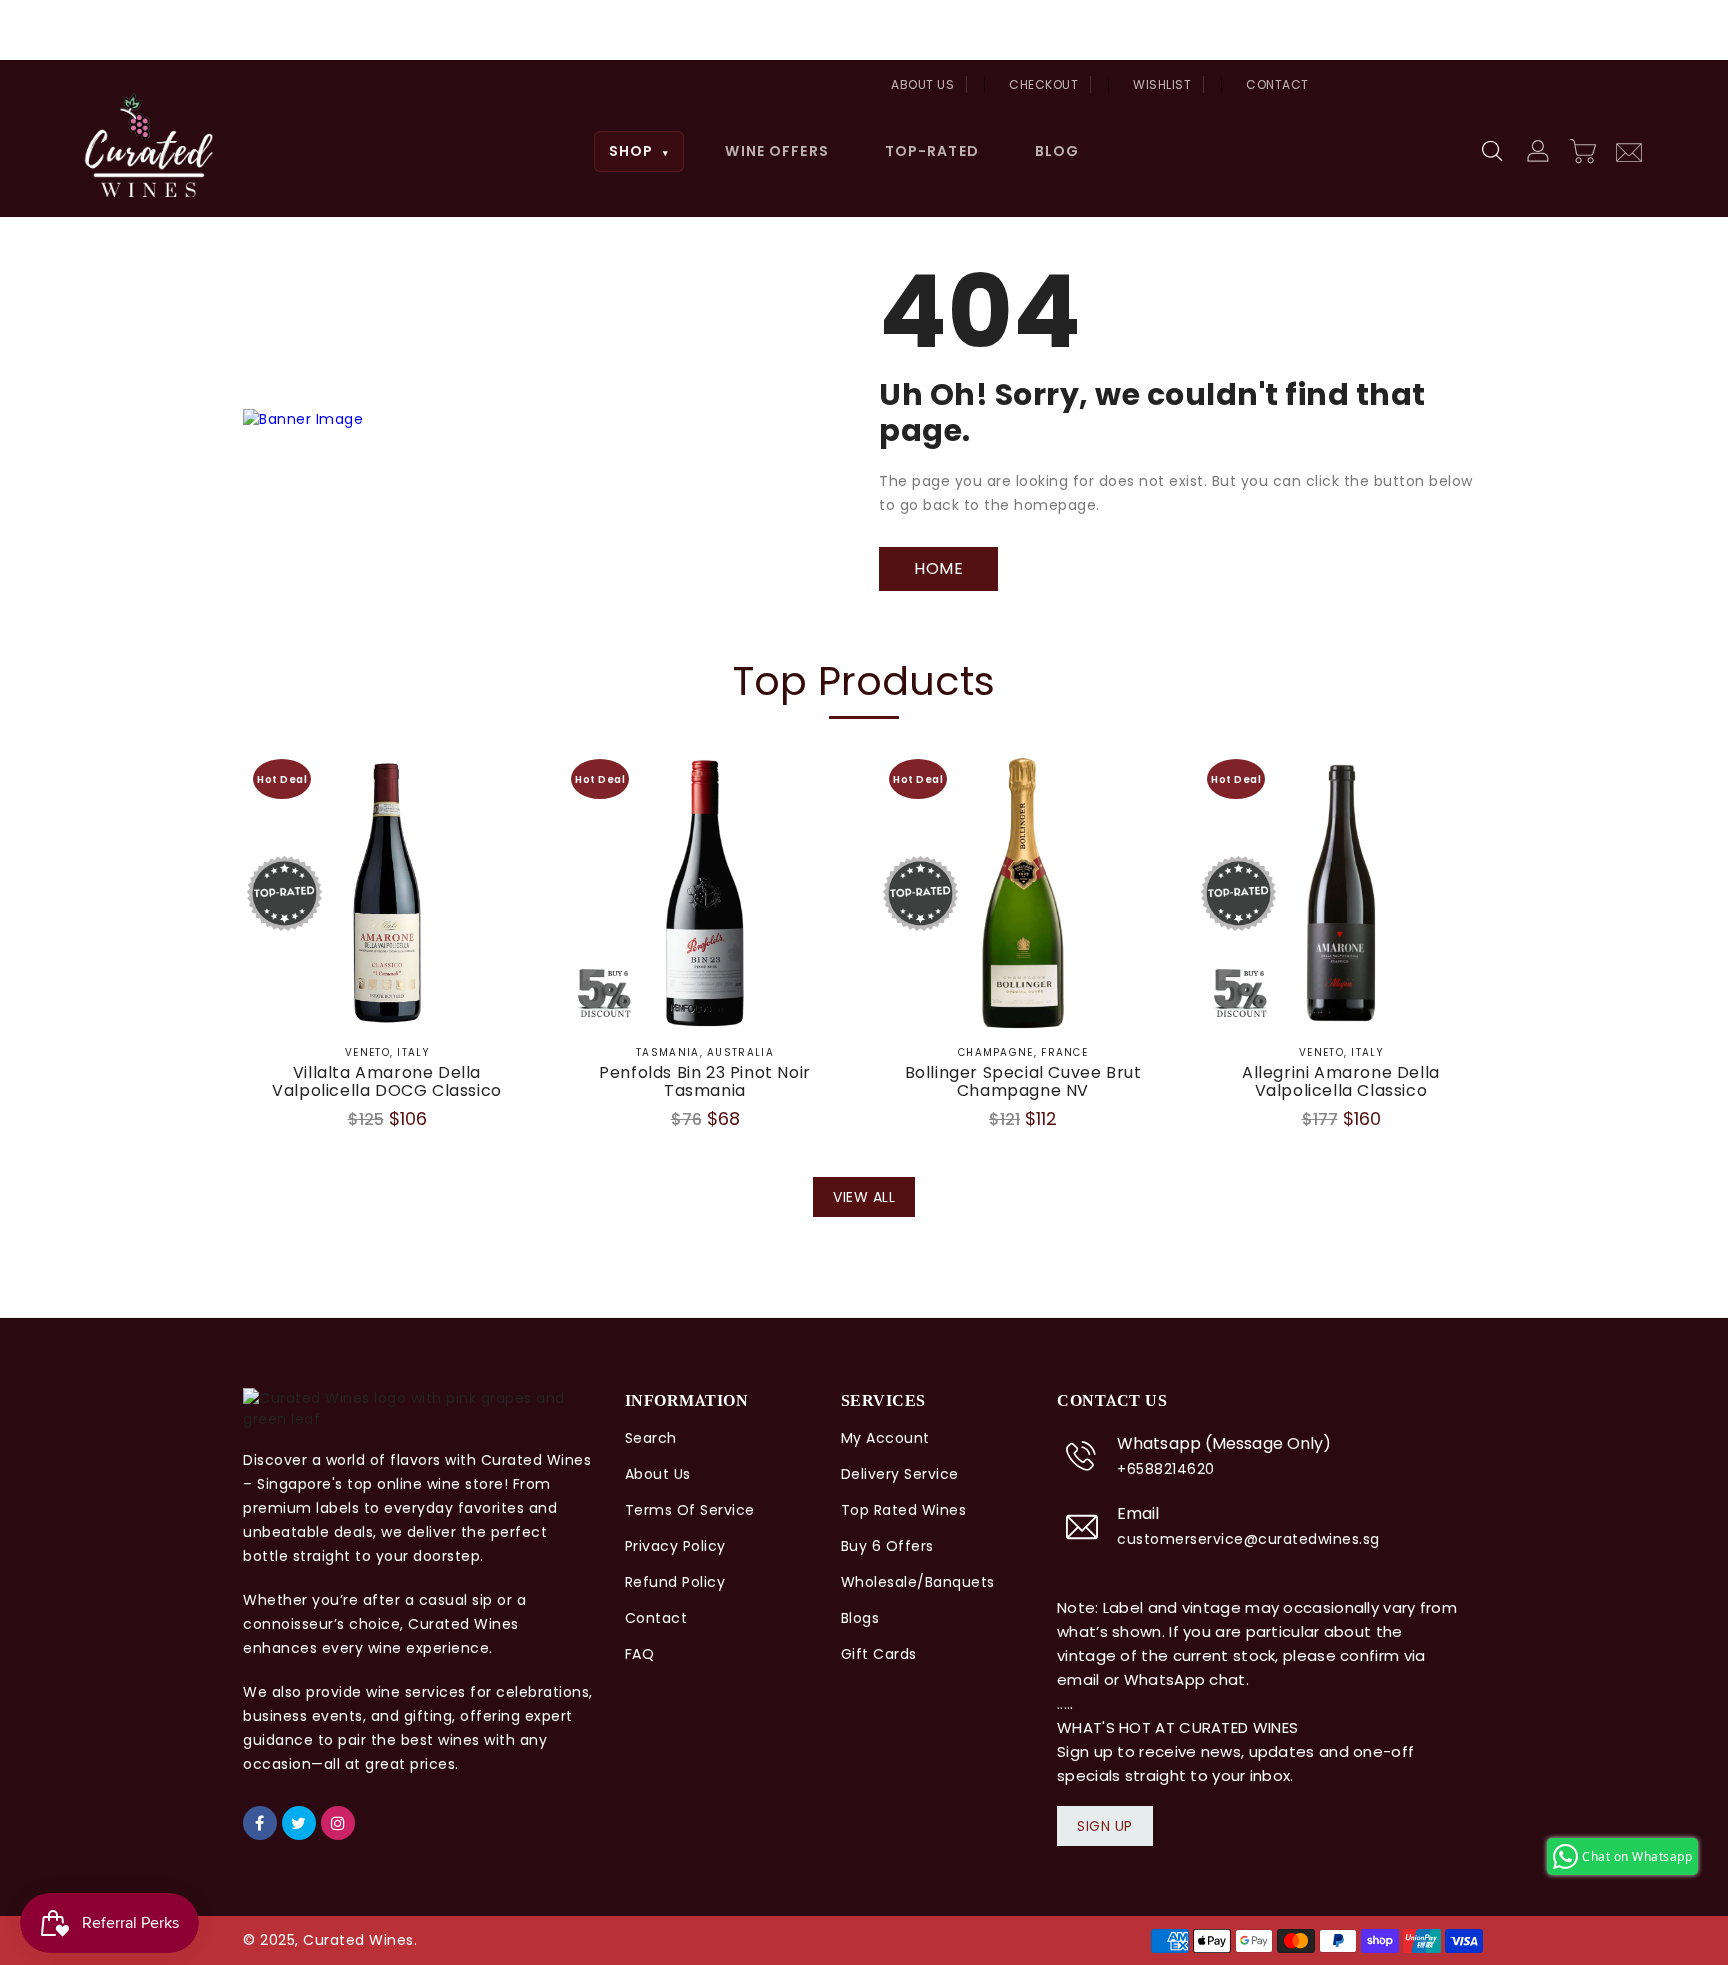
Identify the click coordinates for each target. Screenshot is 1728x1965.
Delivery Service (900, 1474)
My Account (885, 1438)
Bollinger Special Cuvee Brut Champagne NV (1023, 1082)
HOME (938, 568)
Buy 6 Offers (887, 1546)
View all (864, 1197)
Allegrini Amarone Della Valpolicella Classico (1341, 1082)
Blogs (860, 1618)
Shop (639, 151)
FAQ (640, 1654)
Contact (1277, 84)
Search (651, 1438)
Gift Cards (879, 1654)
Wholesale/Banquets (918, 1582)
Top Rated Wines (904, 1510)
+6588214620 (1166, 1469)
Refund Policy (675, 1582)
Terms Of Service (690, 1510)
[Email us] (1629, 150)
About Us (922, 84)
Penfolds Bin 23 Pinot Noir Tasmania (705, 1082)
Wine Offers (776, 151)
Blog (1057, 151)
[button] (1494, 152)
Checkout (1043, 84)
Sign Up (1105, 1826)
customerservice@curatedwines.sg (1248, 1539)
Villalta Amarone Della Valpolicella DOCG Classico (387, 1082)
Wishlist (1162, 84)
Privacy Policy (675, 1546)
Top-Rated (932, 151)
